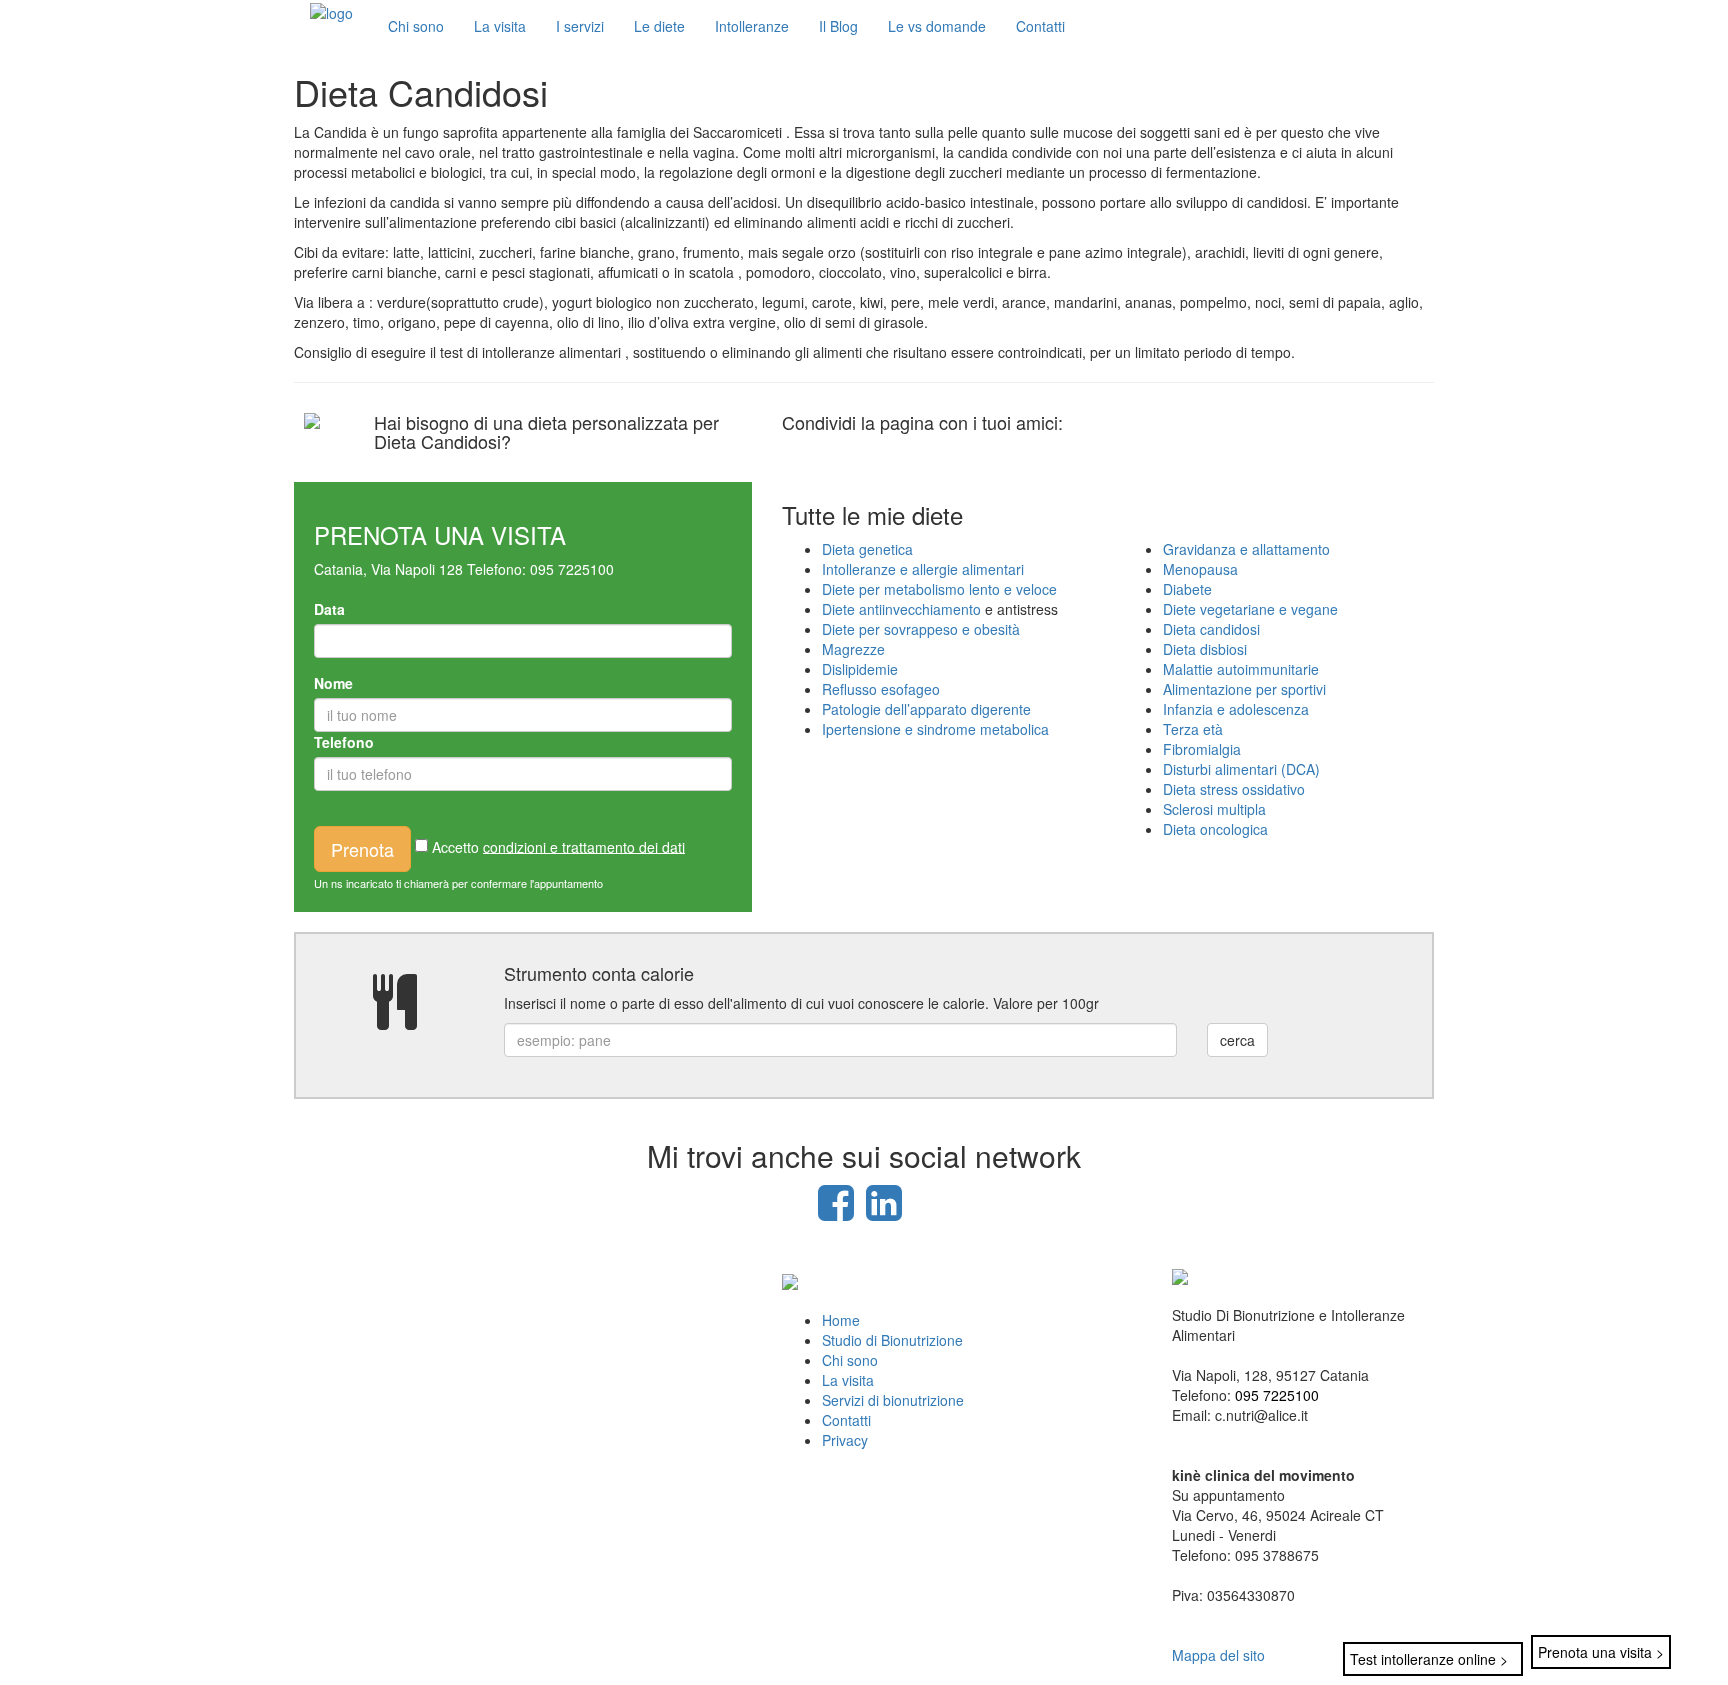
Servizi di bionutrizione (893, 1400)
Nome (333, 683)
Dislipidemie (860, 669)
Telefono (344, 742)
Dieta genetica (867, 549)
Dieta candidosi (1211, 629)
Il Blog (838, 26)
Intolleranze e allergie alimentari (923, 569)
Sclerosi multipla (1214, 809)
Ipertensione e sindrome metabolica (935, 729)
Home (841, 1320)
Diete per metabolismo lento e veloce (939, 589)
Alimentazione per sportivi (1244, 689)
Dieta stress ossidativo (1234, 789)
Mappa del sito (1218, 1655)
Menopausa (1200, 569)
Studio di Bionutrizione (892, 1340)
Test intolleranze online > (1429, 1659)
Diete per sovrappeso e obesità (921, 629)
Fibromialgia (1202, 749)
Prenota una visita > (1601, 1652)
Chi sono (416, 26)
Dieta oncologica (1215, 829)
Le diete (659, 26)
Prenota (362, 849)
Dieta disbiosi (1205, 649)
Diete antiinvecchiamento (903, 609)
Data (329, 609)
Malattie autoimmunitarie (1241, 669)
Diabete (1187, 589)
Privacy (845, 1440)
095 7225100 (572, 569)
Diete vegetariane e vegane (1250, 609)
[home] (331, 11)
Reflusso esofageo (881, 689)
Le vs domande (937, 26)
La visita (500, 26)
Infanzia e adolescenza (1236, 709)
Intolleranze (752, 26)
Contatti (1040, 26)
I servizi (580, 26)
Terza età (1193, 729)
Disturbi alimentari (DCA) (1241, 769)
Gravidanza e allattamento (1246, 549)
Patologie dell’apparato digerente (926, 709)
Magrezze (853, 649)
